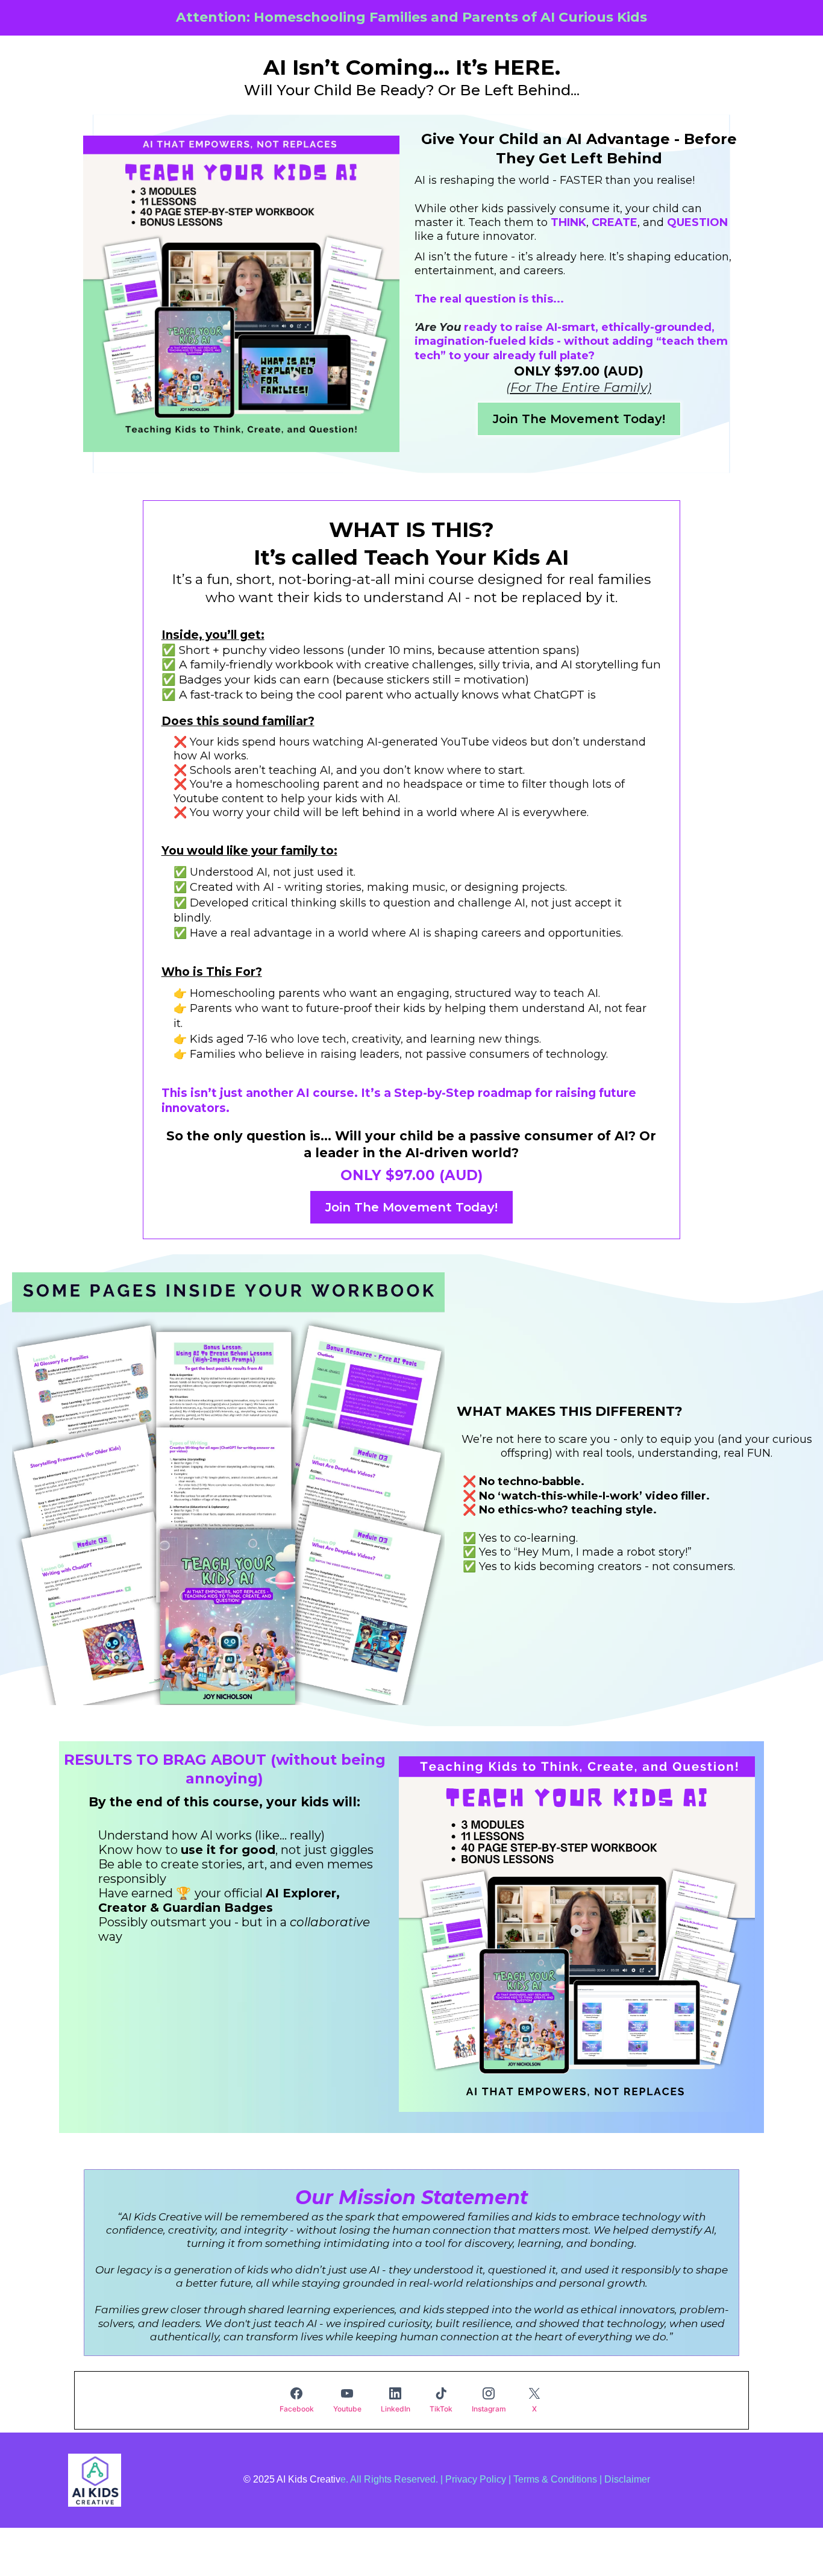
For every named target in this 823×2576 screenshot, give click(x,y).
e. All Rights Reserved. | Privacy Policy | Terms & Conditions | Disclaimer (495, 2479)
